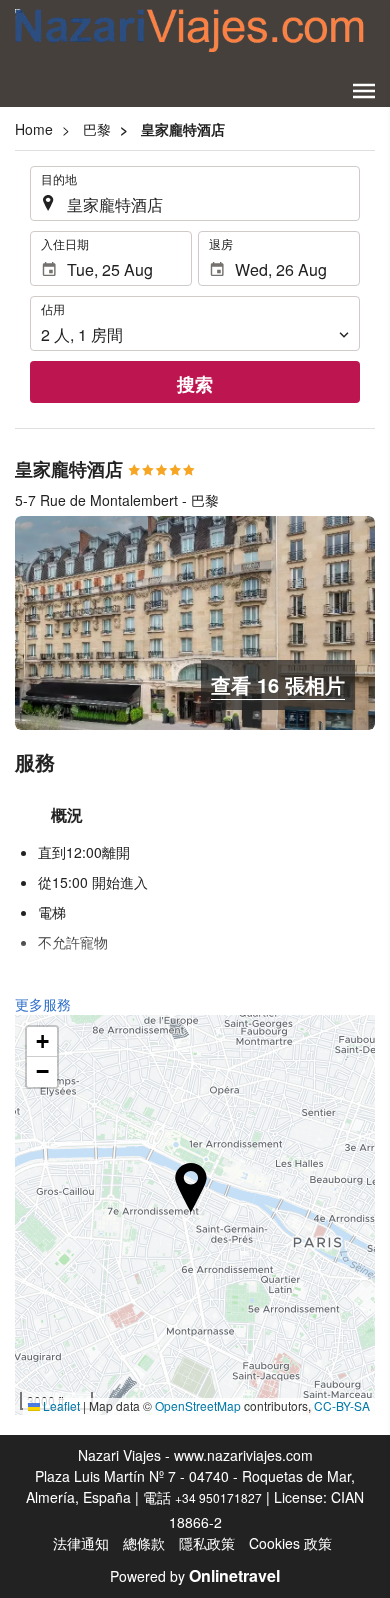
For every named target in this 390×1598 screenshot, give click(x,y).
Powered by (195, 1576)
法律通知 (81, 1543)
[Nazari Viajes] (190, 30)
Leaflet (60, 1405)
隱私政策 (207, 1543)
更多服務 (43, 1004)
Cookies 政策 (290, 1543)
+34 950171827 (218, 1497)
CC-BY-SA (342, 1405)
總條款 (144, 1543)
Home (34, 129)
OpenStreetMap (198, 1405)
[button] (364, 91)
